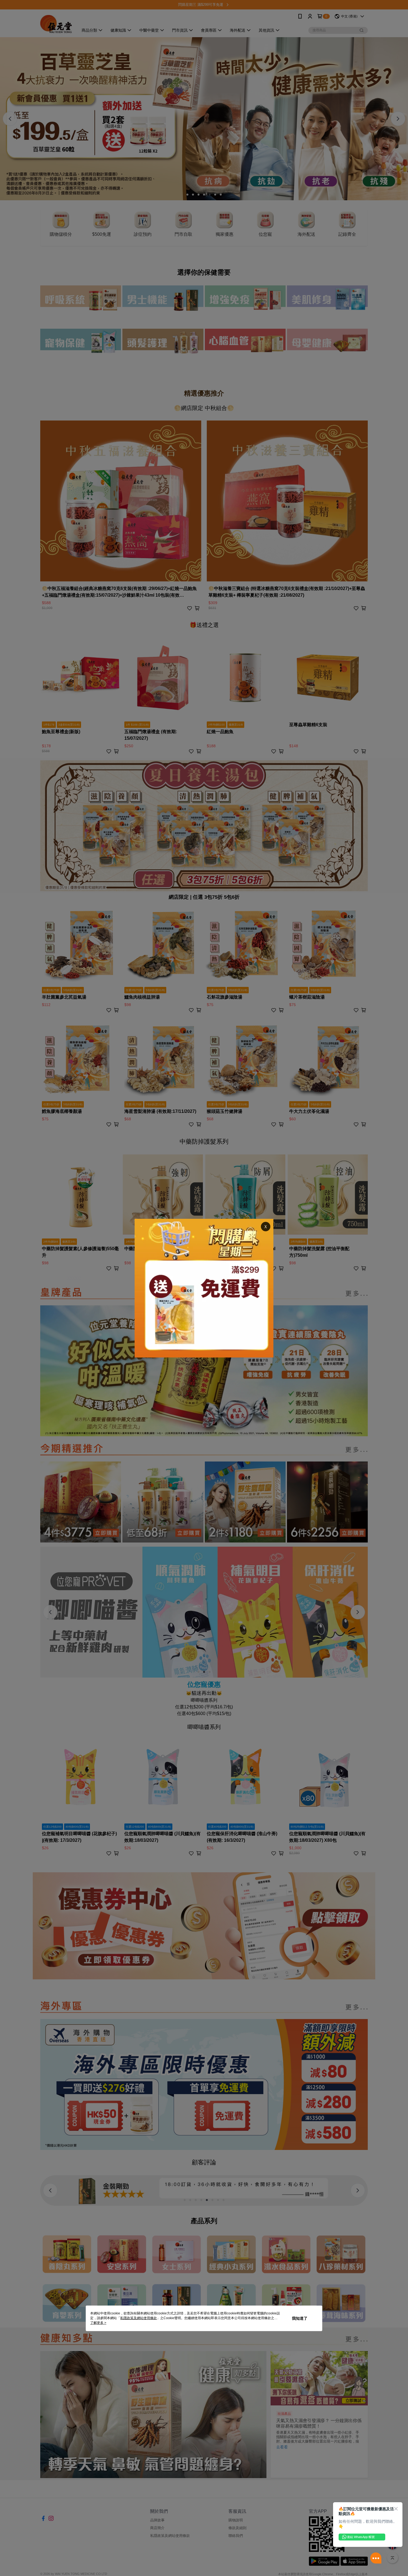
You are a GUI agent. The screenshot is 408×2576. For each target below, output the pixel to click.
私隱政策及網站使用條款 (138, 2318)
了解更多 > (98, 2323)
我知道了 (300, 2318)
